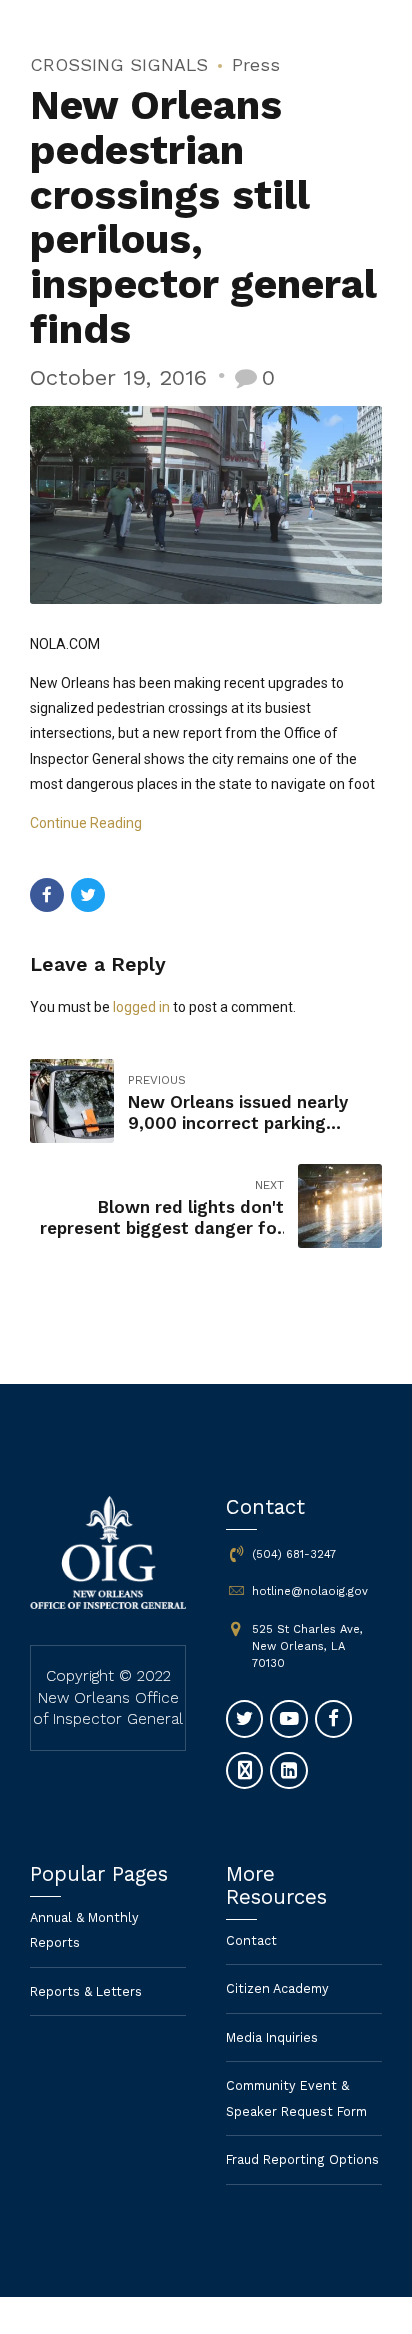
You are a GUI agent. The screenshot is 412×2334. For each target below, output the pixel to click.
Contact (251, 1940)
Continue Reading (86, 823)
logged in (141, 1007)
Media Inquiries (272, 2037)
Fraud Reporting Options (302, 2159)
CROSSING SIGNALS (119, 64)
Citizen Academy (277, 1988)
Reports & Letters (86, 1991)
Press (256, 64)
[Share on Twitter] (88, 895)
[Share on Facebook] (47, 895)
